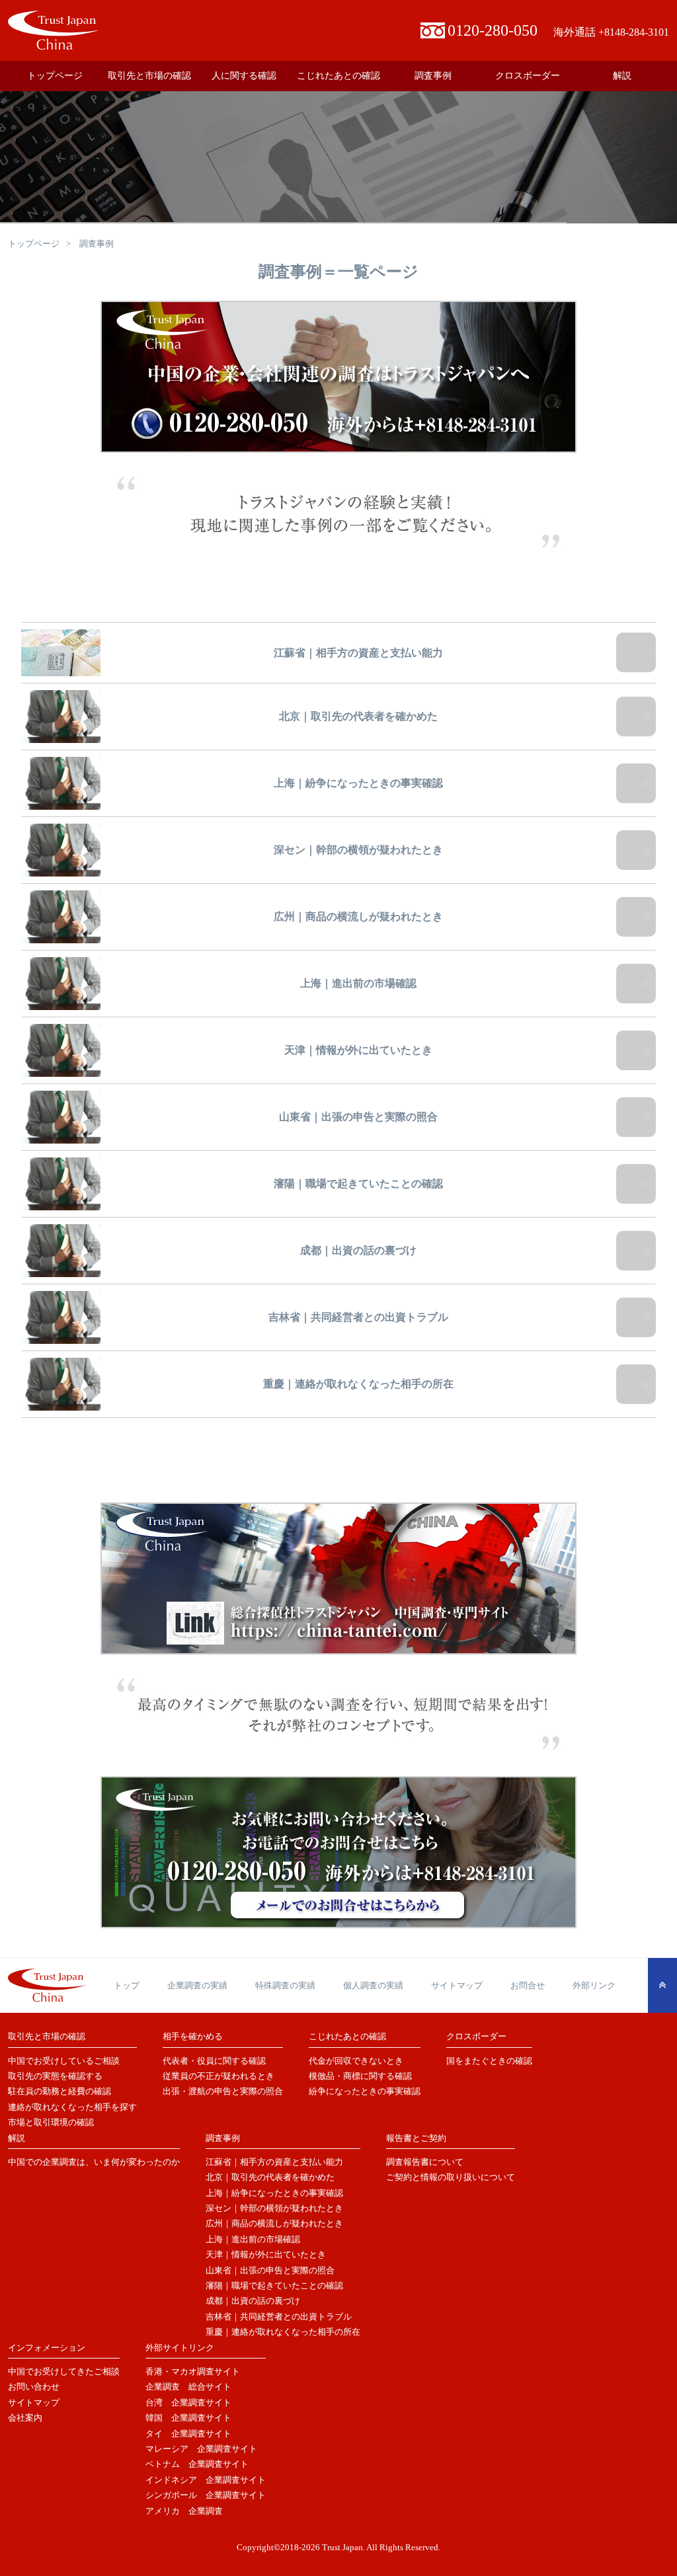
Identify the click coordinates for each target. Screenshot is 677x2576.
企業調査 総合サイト (188, 2387)
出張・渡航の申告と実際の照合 (223, 2091)
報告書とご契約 (416, 2138)
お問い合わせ (34, 2387)
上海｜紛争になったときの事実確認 (274, 2193)
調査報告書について (425, 2162)
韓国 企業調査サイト (188, 2418)
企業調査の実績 (197, 1985)
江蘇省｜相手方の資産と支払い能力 (274, 2162)
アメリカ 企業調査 (184, 2511)
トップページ (55, 76)
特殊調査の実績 (285, 1985)
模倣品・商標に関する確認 (360, 2076)
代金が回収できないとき (356, 2061)
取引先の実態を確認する (55, 2076)
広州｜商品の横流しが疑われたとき (274, 2223)
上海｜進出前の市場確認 (253, 2239)
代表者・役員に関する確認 (214, 2061)
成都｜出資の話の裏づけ (253, 2301)
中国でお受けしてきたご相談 (64, 2371)
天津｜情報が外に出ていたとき (266, 2254)
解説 (622, 76)
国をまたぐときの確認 (489, 2061)
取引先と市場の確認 (149, 76)
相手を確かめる (193, 2036)
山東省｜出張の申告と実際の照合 (270, 2270)
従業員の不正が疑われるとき (219, 2076)
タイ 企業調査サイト (188, 2434)
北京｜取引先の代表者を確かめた (270, 2177)
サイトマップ (457, 1985)
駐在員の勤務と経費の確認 (60, 2091)
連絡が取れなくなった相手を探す (72, 2107)
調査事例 (433, 76)
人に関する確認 (244, 76)
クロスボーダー (528, 76)
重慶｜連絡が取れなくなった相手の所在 (283, 2332)
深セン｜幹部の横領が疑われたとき (274, 2208)
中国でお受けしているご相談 (64, 2061)
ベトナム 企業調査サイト (197, 2464)
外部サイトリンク (180, 2348)
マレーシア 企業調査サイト (201, 2449)
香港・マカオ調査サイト (193, 2371)
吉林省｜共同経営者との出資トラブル (279, 2317)
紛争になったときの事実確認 (365, 2091)
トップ (127, 1985)
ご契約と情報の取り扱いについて (451, 2177)
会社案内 (25, 2418)
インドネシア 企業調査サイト (206, 2480)
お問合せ (528, 1985)
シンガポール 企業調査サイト (206, 2495)
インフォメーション (47, 2348)
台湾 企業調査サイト (188, 2402)
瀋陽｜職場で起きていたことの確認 (274, 2285)
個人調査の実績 (373, 1985)
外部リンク (594, 1985)
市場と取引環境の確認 (51, 2122)
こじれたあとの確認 (338, 76)
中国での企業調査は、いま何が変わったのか (94, 2162)
